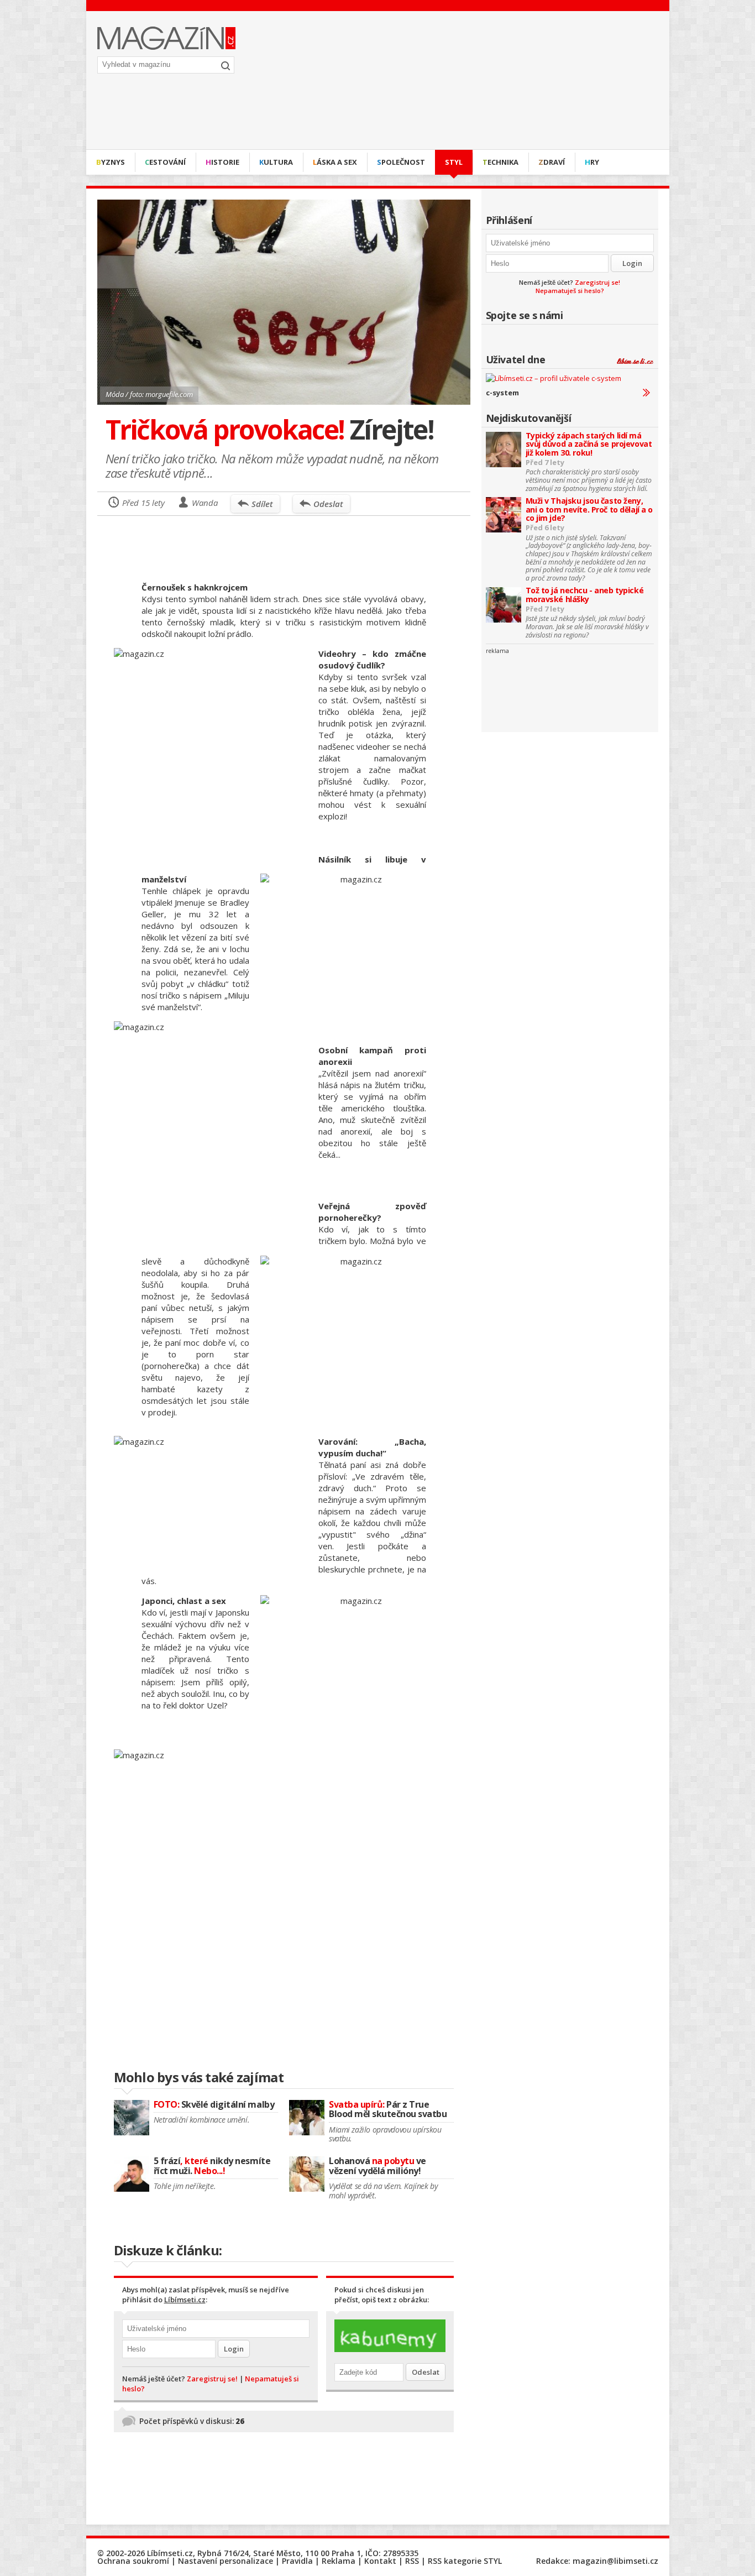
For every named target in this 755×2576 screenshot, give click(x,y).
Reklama (339, 2561)
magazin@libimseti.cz (615, 2561)
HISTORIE (222, 162)
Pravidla (297, 2561)
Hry (592, 162)
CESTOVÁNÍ (165, 162)
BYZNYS (111, 162)
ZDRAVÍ (552, 162)
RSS (412, 2561)
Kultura (276, 162)
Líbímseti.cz (185, 2300)
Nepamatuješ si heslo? (570, 291)
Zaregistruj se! (597, 282)
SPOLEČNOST (401, 162)
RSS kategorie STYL (465, 2561)
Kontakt (380, 2561)
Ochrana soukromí (133, 2561)
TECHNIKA (500, 162)
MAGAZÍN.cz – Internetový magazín (166, 38)
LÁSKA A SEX (335, 162)
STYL (454, 162)
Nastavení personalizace (226, 2561)
